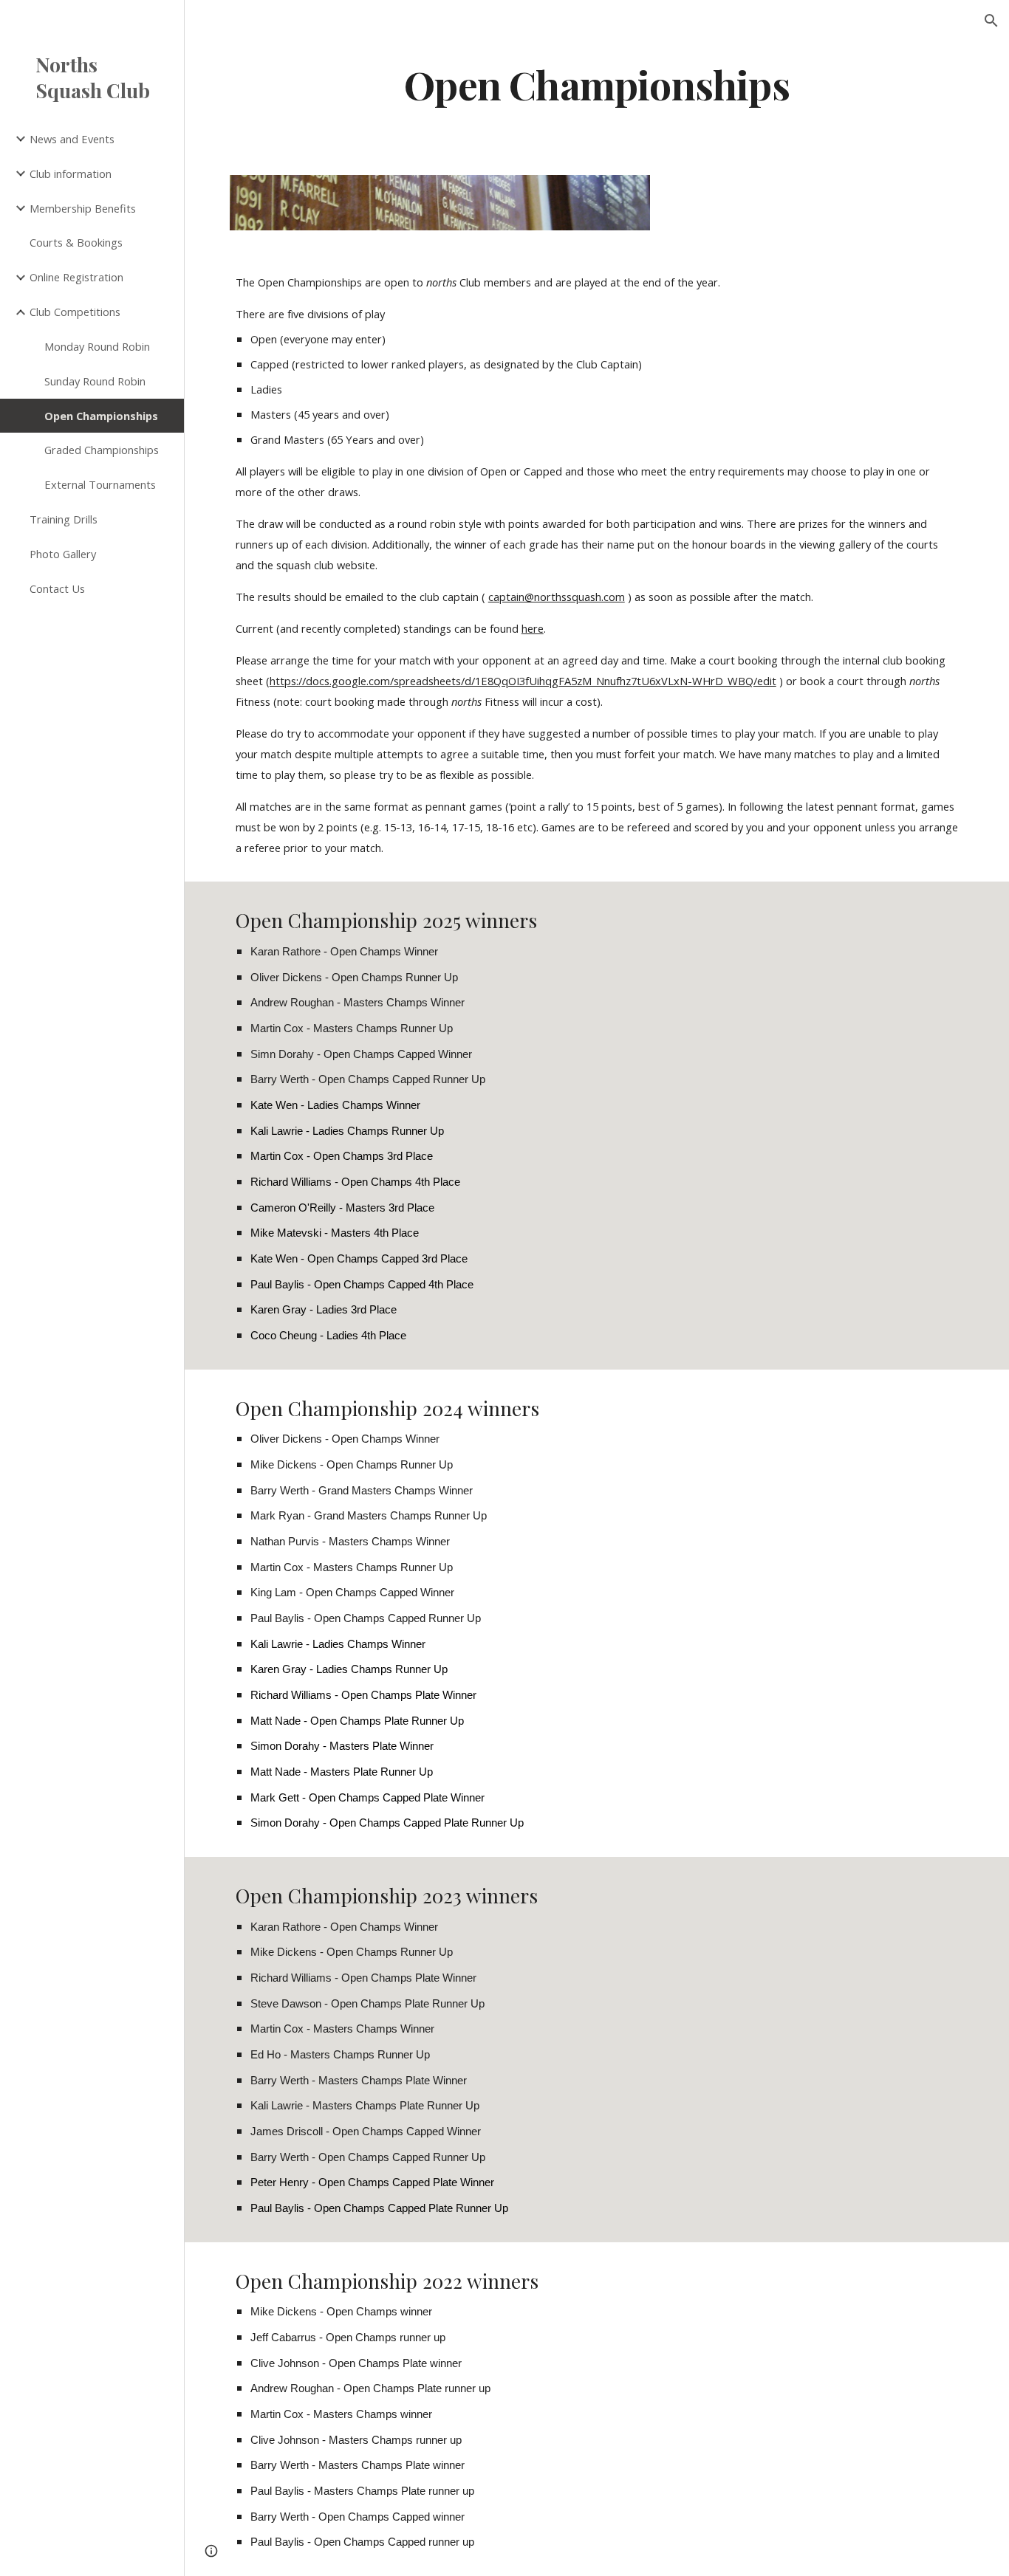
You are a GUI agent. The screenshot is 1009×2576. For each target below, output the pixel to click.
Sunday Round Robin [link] (95, 381)
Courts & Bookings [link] (76, 242)
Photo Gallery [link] (63, 554)
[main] (597, 84)
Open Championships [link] (101, 416)
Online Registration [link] (76, 277)
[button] (991, 21)
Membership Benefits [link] (83, 208)
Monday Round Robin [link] (97, 346)
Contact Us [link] (57, 588)
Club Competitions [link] (75, 312)
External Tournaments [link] (100, 484)
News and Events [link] (72, 139)
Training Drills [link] (64, 519)
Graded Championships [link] (102, 450)
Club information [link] (71, 174)
